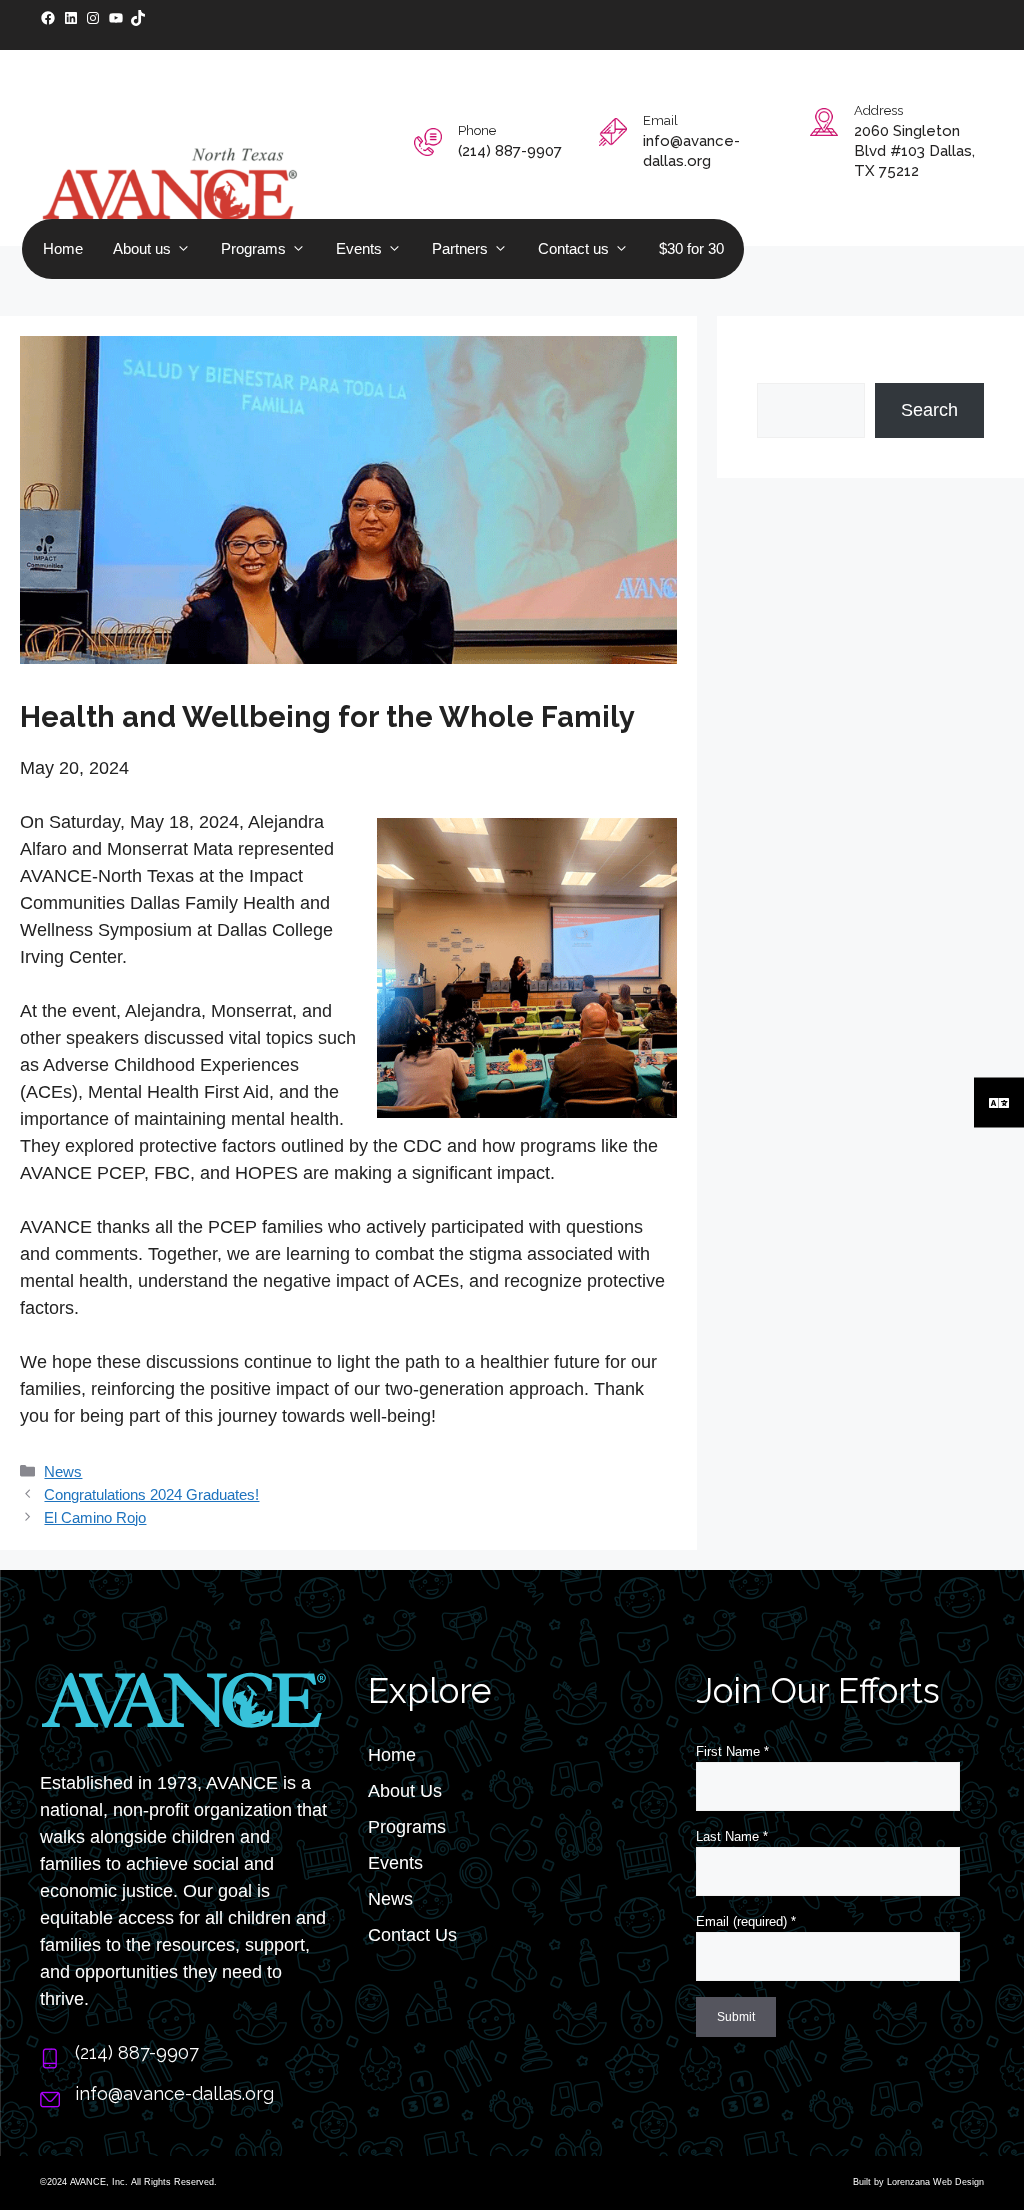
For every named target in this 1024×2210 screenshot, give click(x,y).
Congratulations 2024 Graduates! (151, 1494)
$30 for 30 (691, 248)
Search (785, 369)
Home (63, 248)
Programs (253, 248)
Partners (460, 248)
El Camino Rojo (95, 1517)
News (63, 1471)
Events (359, 248)
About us (142, 248)
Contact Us (412, 1935)
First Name (732, 1751)
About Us (405, 1791)
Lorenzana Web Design (935, 2182)
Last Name (732, 1836)
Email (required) (746, 1921)
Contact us (573, 248)
